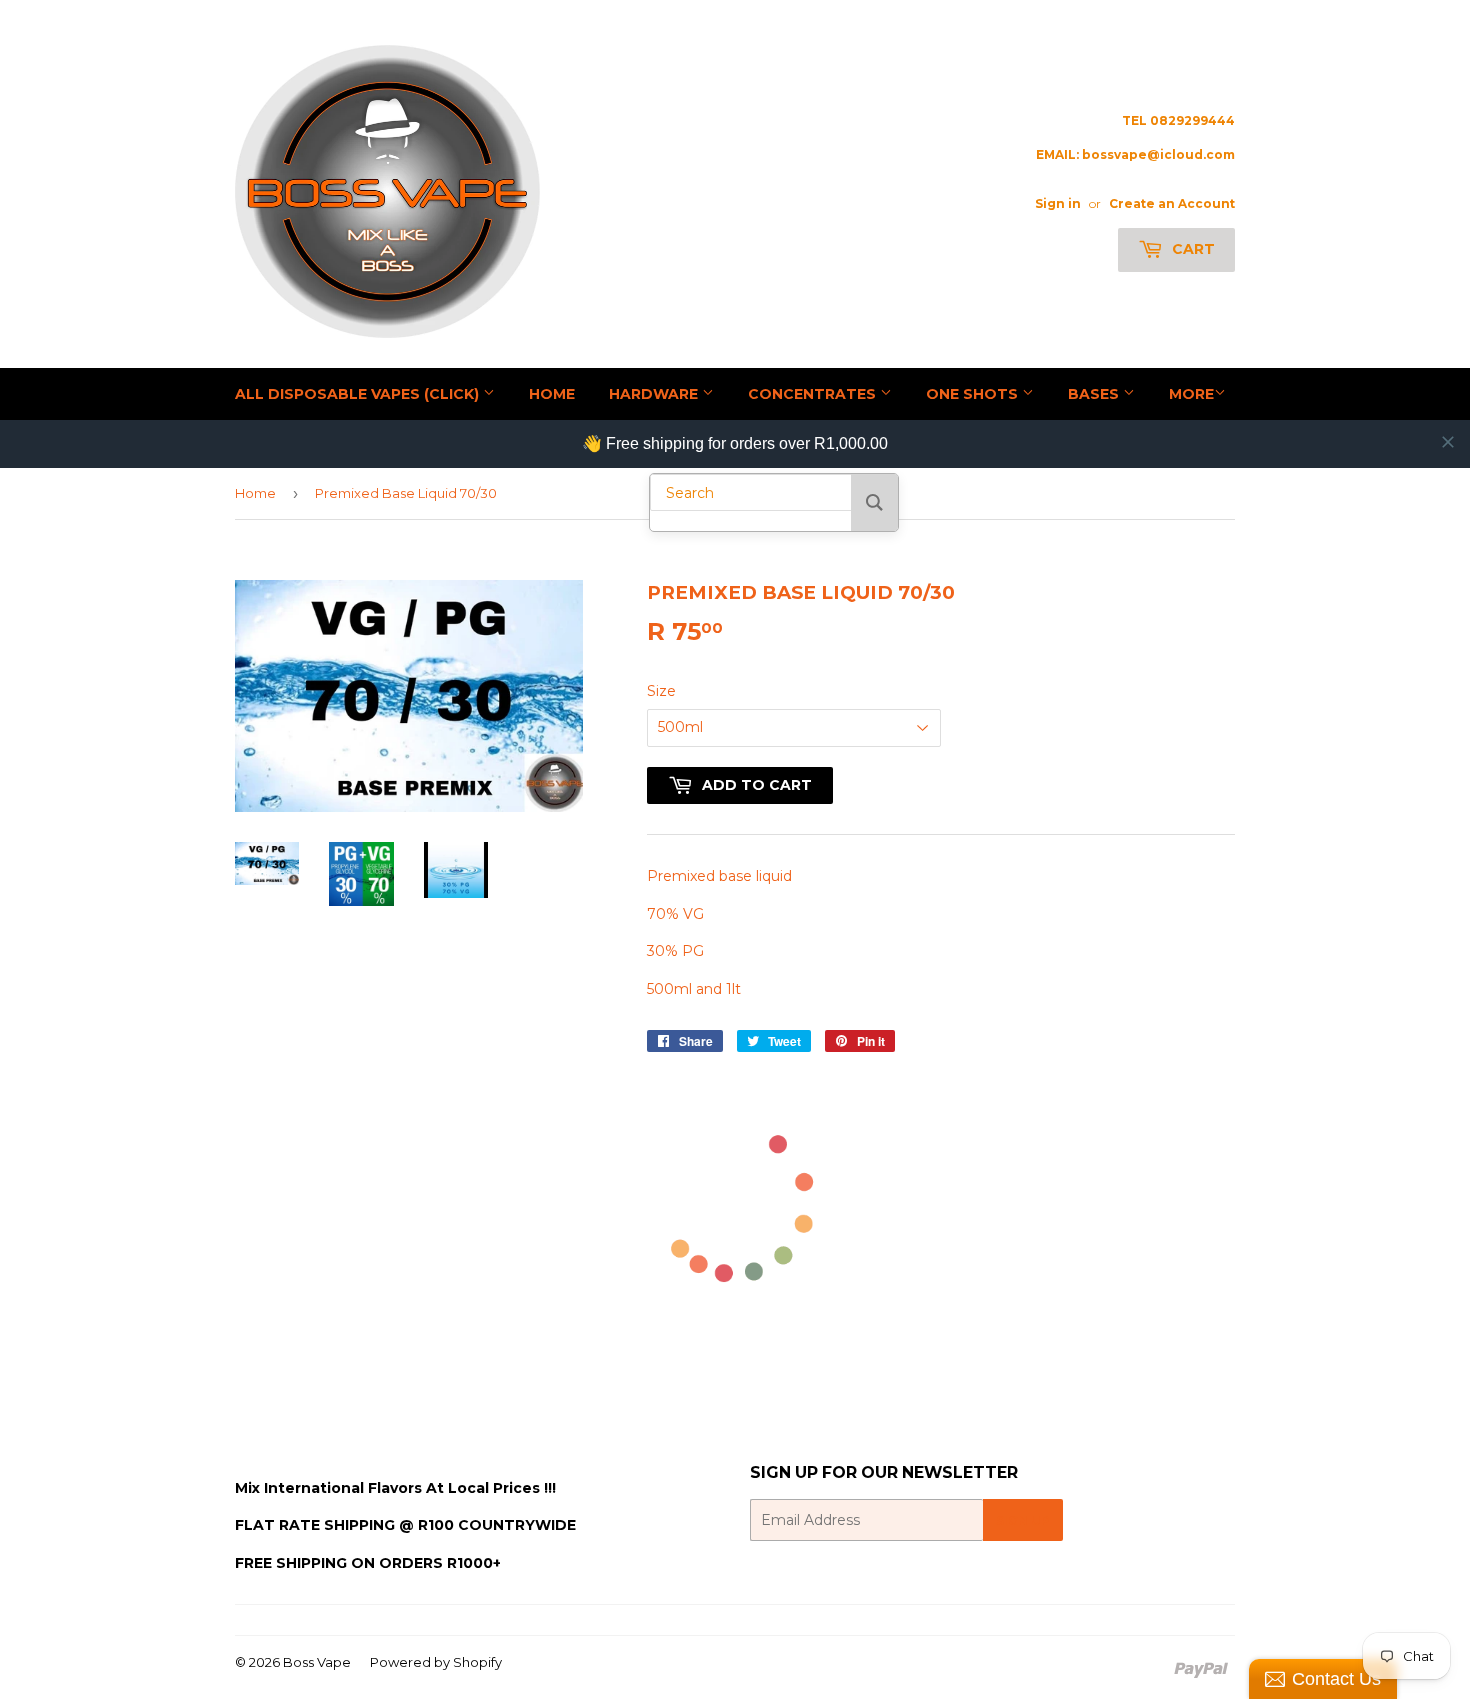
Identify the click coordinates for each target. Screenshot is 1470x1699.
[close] (1448, 442)
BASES (1095, 394)
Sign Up (1023, 1520)
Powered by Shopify (436, 1662)
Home (255, 493)
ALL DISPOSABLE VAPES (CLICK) (359, 394)
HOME (552, 394)
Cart (1191, 249)
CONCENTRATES (814, 394)
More (1191, 394)
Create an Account (1172, 203)
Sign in (1058, 203)
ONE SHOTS (974, 394)
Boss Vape (317, 1662)
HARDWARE (655, 394)
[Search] (874, 502)
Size (661, 691)
